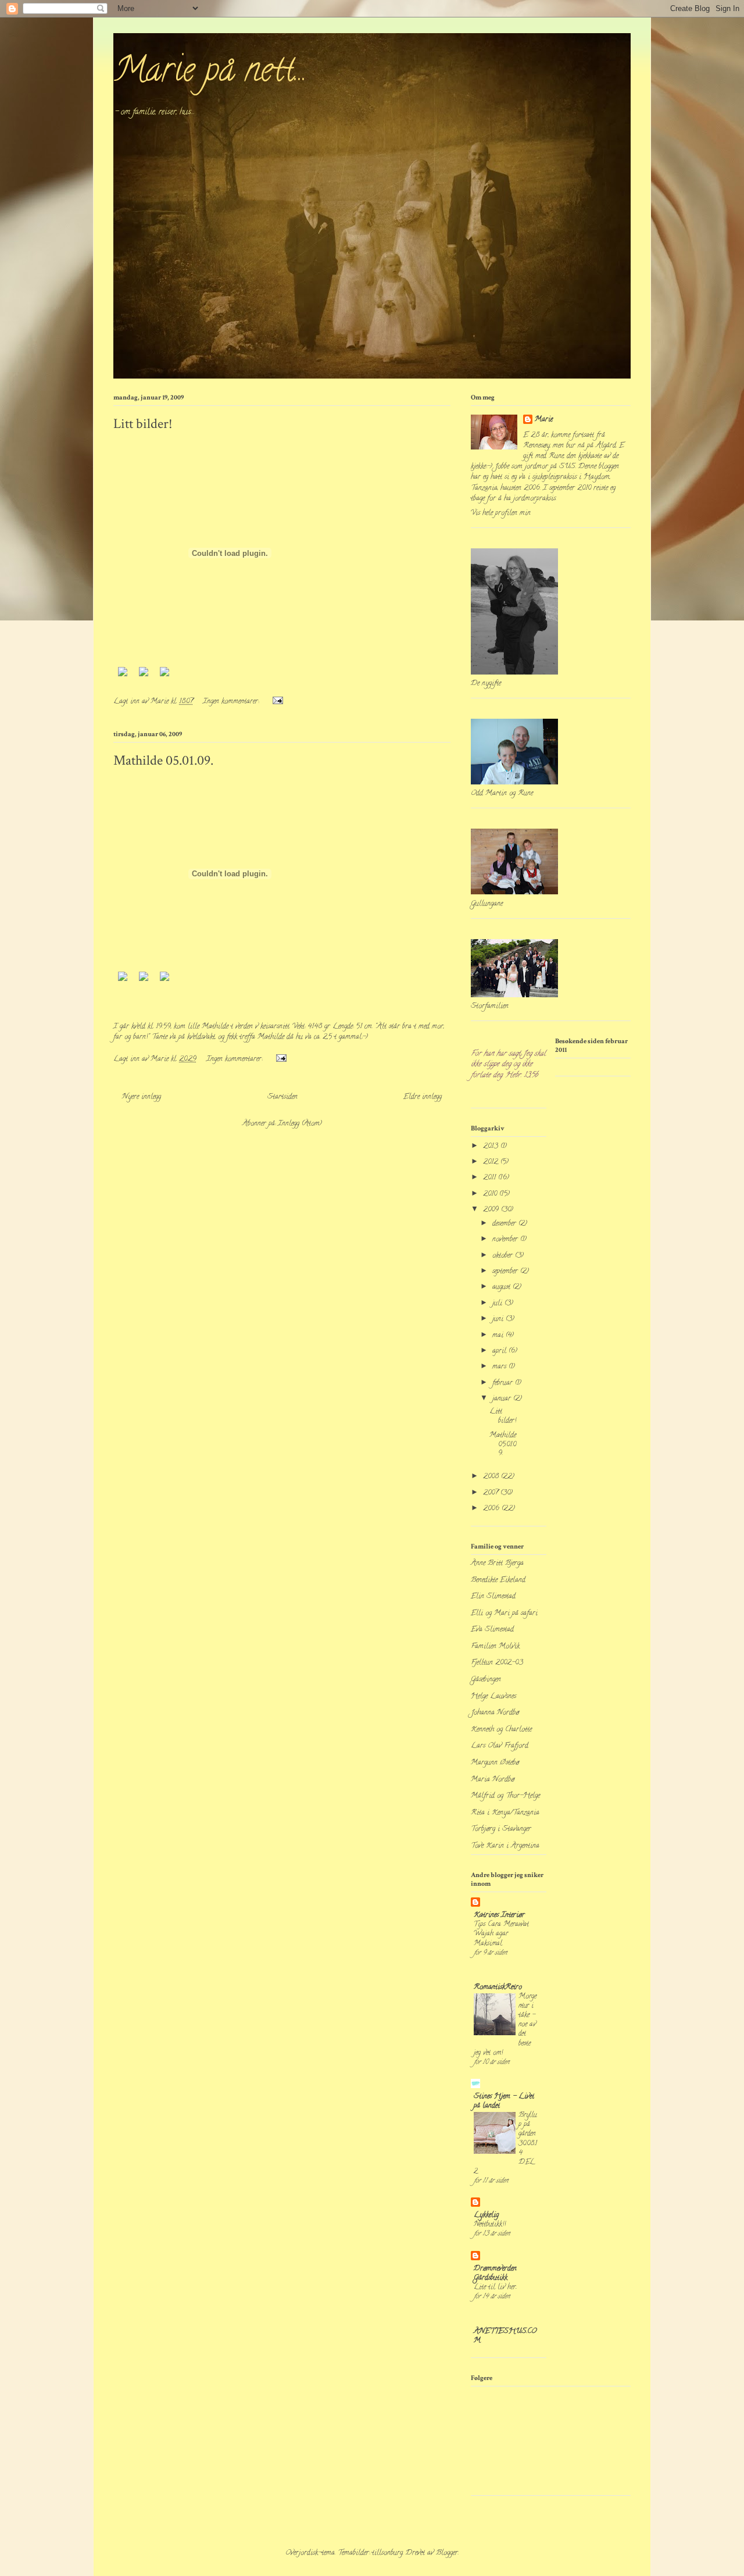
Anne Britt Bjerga (497, 1563)
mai (499, 1335)
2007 (492, 1493)
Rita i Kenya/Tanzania (505, 1813)
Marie (544, 420)
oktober (504, 1256)
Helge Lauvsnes (493, 1696)
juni (499, 1319)
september (506, 1271)
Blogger (447, 2553)
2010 (491, 1194)
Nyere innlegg (142, 1097)
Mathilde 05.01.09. (163, 760)
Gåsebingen (486, 1680)
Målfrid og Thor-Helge (505, 1796)
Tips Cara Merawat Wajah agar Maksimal (501, 1934)
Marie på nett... (210, 73)
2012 (492, 1162)
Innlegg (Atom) (300, 1124)
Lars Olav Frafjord (500, 1746)
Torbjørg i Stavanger (501, 1829)
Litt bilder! (143, 424)
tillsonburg (387, 2553)
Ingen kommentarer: (232, 702)
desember (505, 1224)
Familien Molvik (495, 1646)
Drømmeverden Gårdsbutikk (495, 2273)
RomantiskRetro (498, 1987)
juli (498, 1303)
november (506, 1239)
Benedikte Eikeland (498, 1580)
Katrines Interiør (499, 1915)
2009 (492, 1210)
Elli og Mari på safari (504, 1613)
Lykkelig (486, 2215)
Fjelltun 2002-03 (497, 1663)
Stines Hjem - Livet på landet (504, 2101)
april (500, 1351)
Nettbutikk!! (490, 2224)
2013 (492, 1146)
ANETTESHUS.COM (505, 2336)
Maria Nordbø (493, 1780)
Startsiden (282, 1097)
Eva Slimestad (492, 1630)
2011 (491, 1178)
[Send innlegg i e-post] (277, 702)
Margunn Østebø (495, 1763)
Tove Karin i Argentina (505, 1846)
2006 (492, 1509)
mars (500, 1367)
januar (503, 1399)
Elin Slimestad (493, 1596)
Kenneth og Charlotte (501, 1730)
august (502, 1287)
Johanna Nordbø (495, 1713)
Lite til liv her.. (495, 2287)
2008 (492, 1477)
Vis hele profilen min (501, 513)
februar (504, 1383)
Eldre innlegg (423, 1097)
